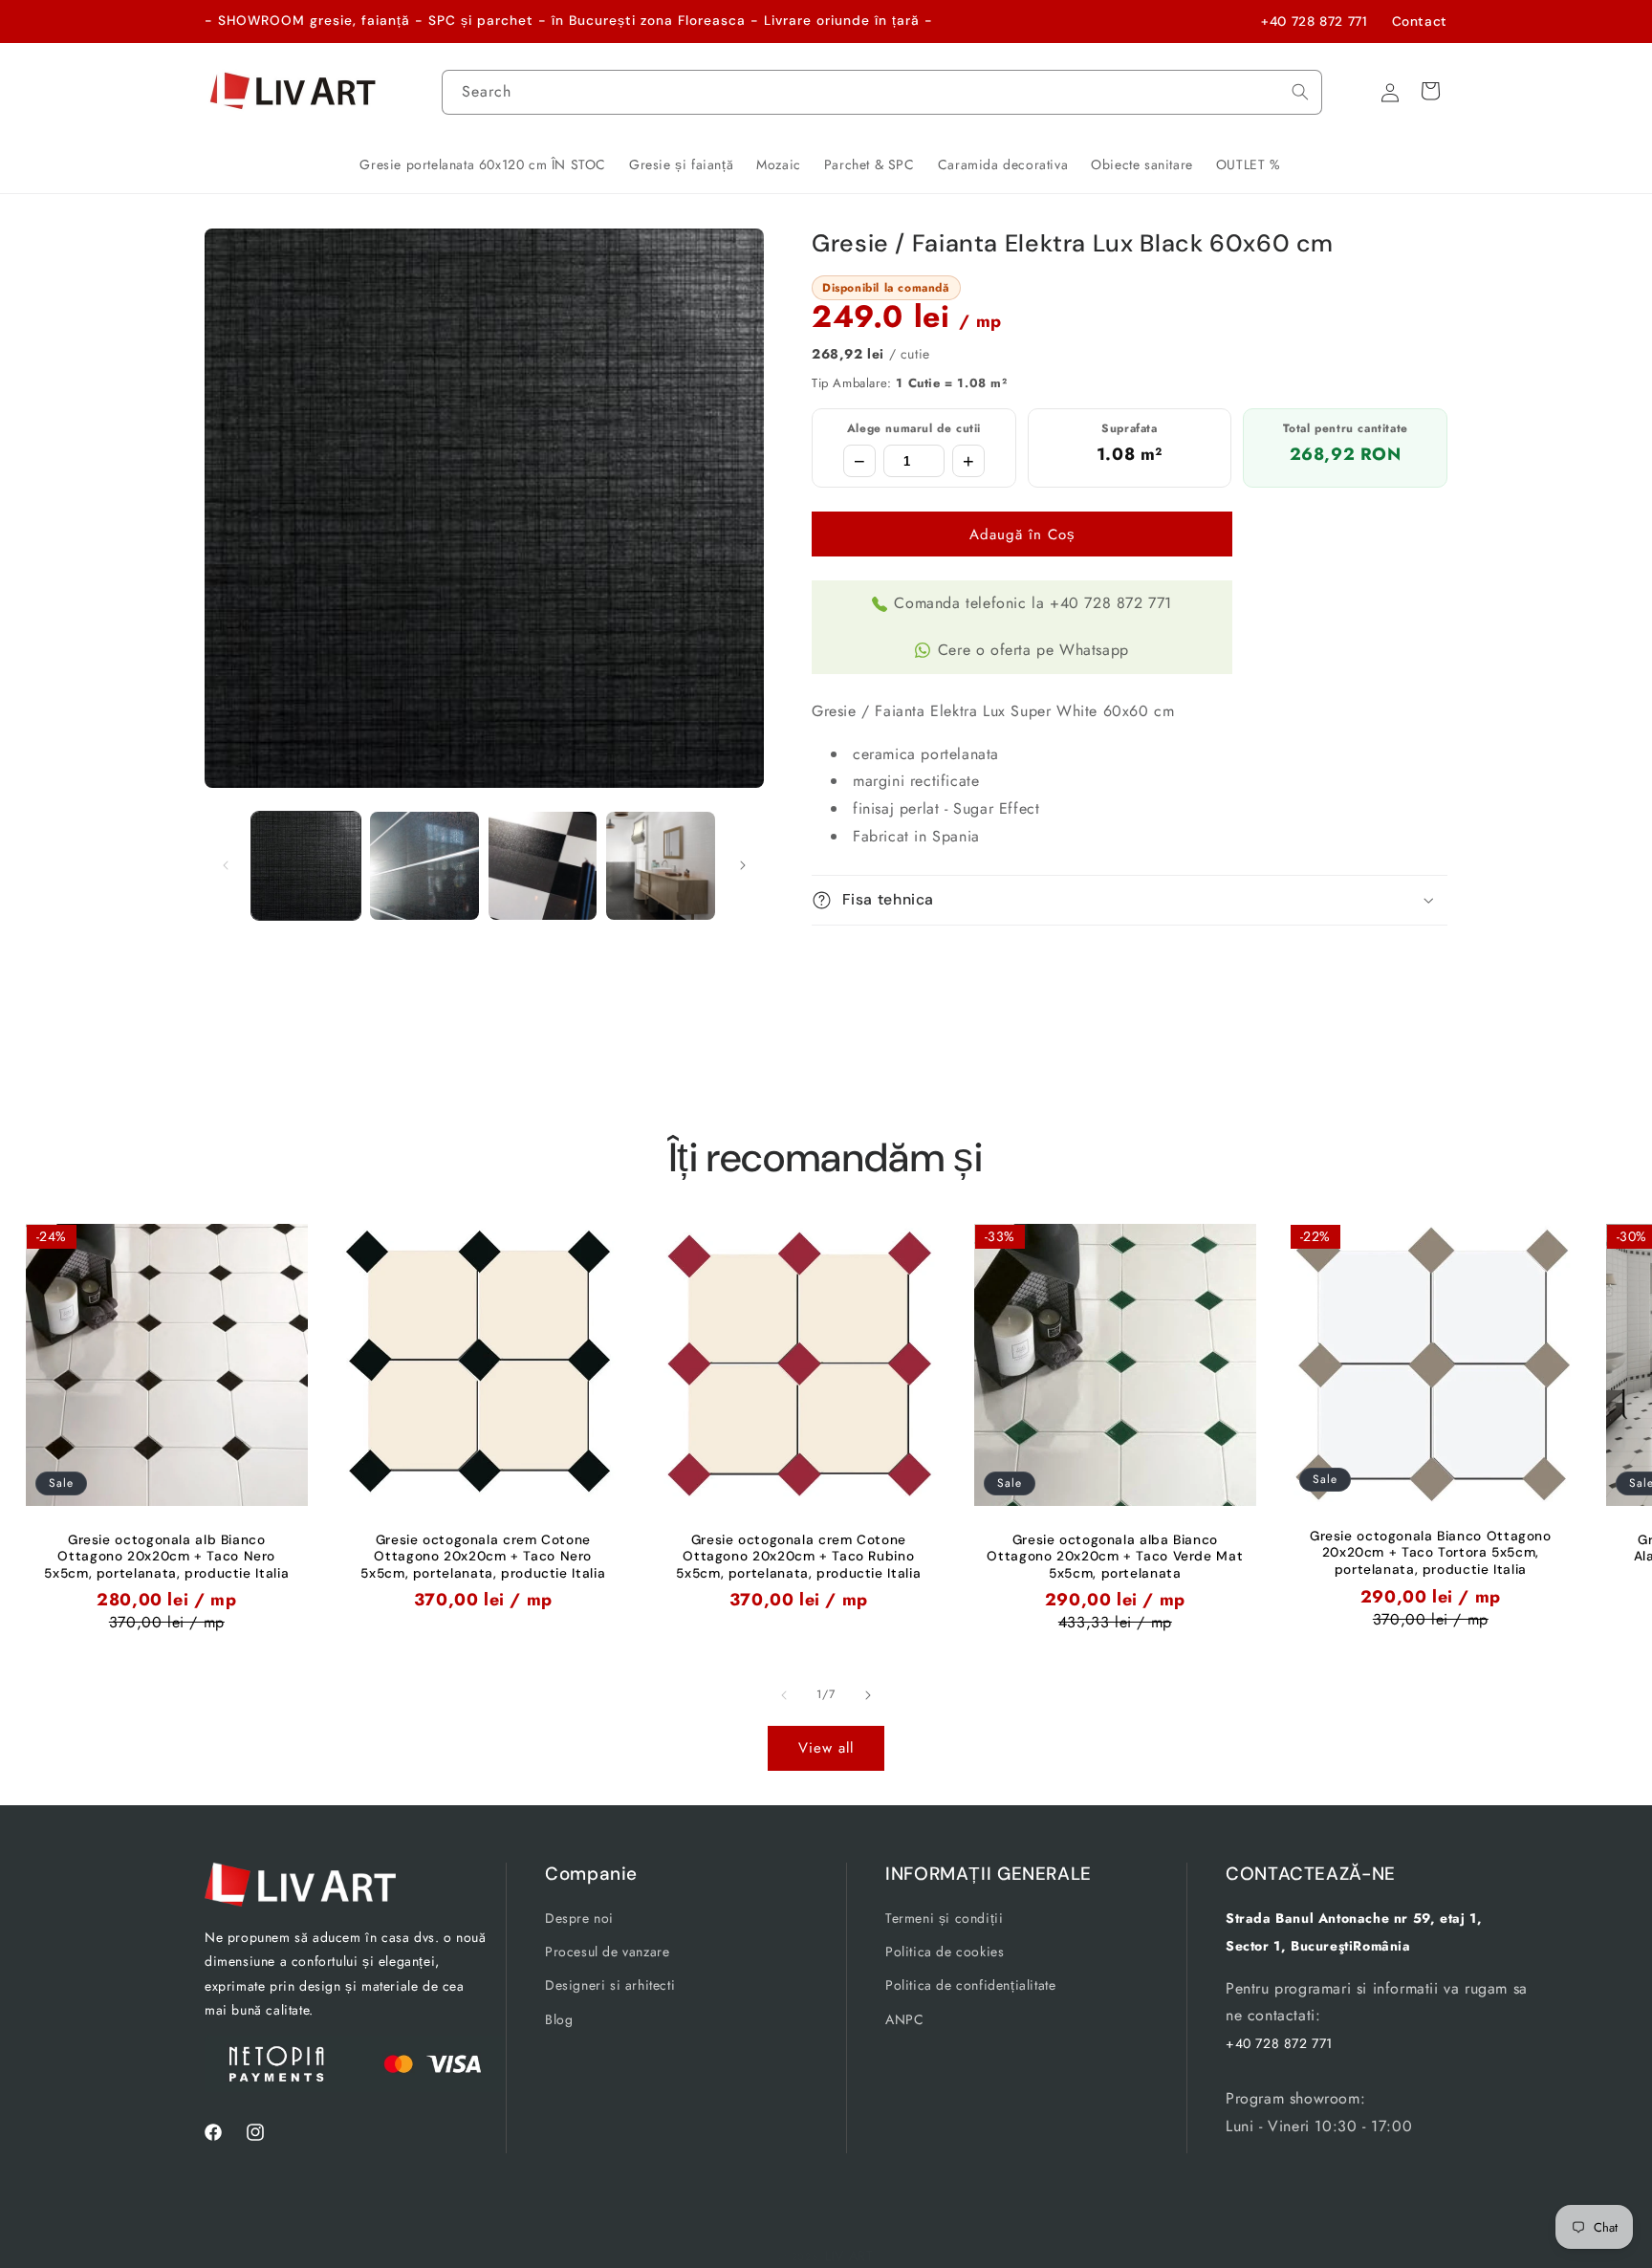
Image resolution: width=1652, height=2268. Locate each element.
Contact (1420, 21)
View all (826, 1748)
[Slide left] (226, 865)
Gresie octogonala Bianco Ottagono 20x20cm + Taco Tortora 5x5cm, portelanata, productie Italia (1431, 1553)
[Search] (1300, 92)
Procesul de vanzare (607, 1952)
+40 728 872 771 (1314, 21)
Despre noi (579, 1918)
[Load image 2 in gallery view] (424, 866)
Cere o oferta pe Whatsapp (1033, 650)
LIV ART (849, 2256)
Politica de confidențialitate (970, 1985)
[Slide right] (743, 865)
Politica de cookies (945, 1952)
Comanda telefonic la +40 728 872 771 (1033, 603)
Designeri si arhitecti (610, 1985)
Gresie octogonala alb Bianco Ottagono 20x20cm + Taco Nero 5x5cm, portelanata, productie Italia (166, 1556)
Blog (559, 2019)
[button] (1130, 900)
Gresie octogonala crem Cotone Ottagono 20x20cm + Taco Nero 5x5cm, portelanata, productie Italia (483, 1556)
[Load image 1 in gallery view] (306, 866)
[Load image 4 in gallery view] (661, 866)
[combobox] (882, 92)
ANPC (904, 2019)
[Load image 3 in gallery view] (543, 866)
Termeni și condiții (944, 1918)
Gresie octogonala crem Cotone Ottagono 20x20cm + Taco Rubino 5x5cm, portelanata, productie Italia (799, 1556)
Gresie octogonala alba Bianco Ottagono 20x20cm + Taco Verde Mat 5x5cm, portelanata (1115, 1556)
